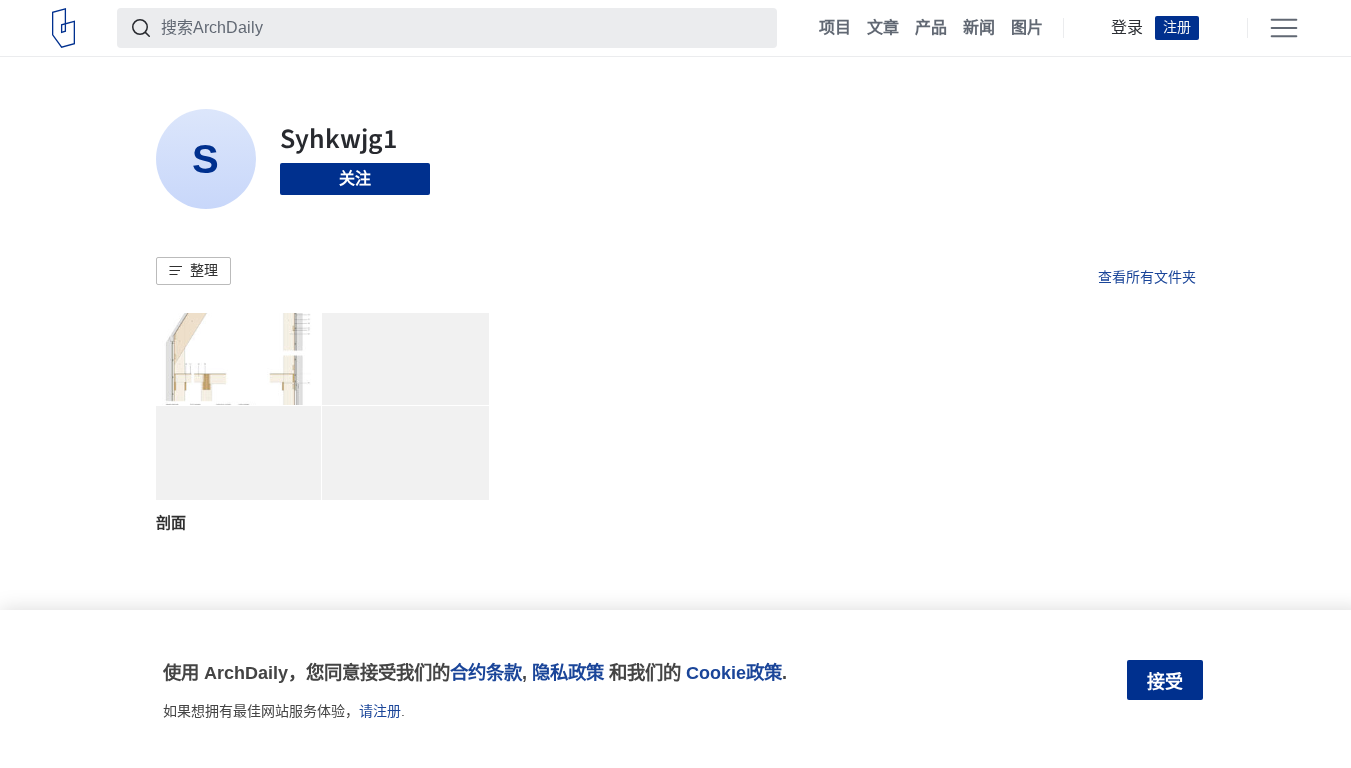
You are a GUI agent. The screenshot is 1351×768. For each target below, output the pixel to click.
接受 (1165, 682)
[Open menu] (1284, 28)
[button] (193, 271)
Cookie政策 (734, 672)
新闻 (979, 28)
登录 (1127, 28)
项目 (835, 28)
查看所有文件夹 (1147, 277)
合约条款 (486, 672)
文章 (883, 28)
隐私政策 (568, 672)
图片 (1027, 28)
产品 (931, 28)
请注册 (380, 711)
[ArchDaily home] (63, 28)
